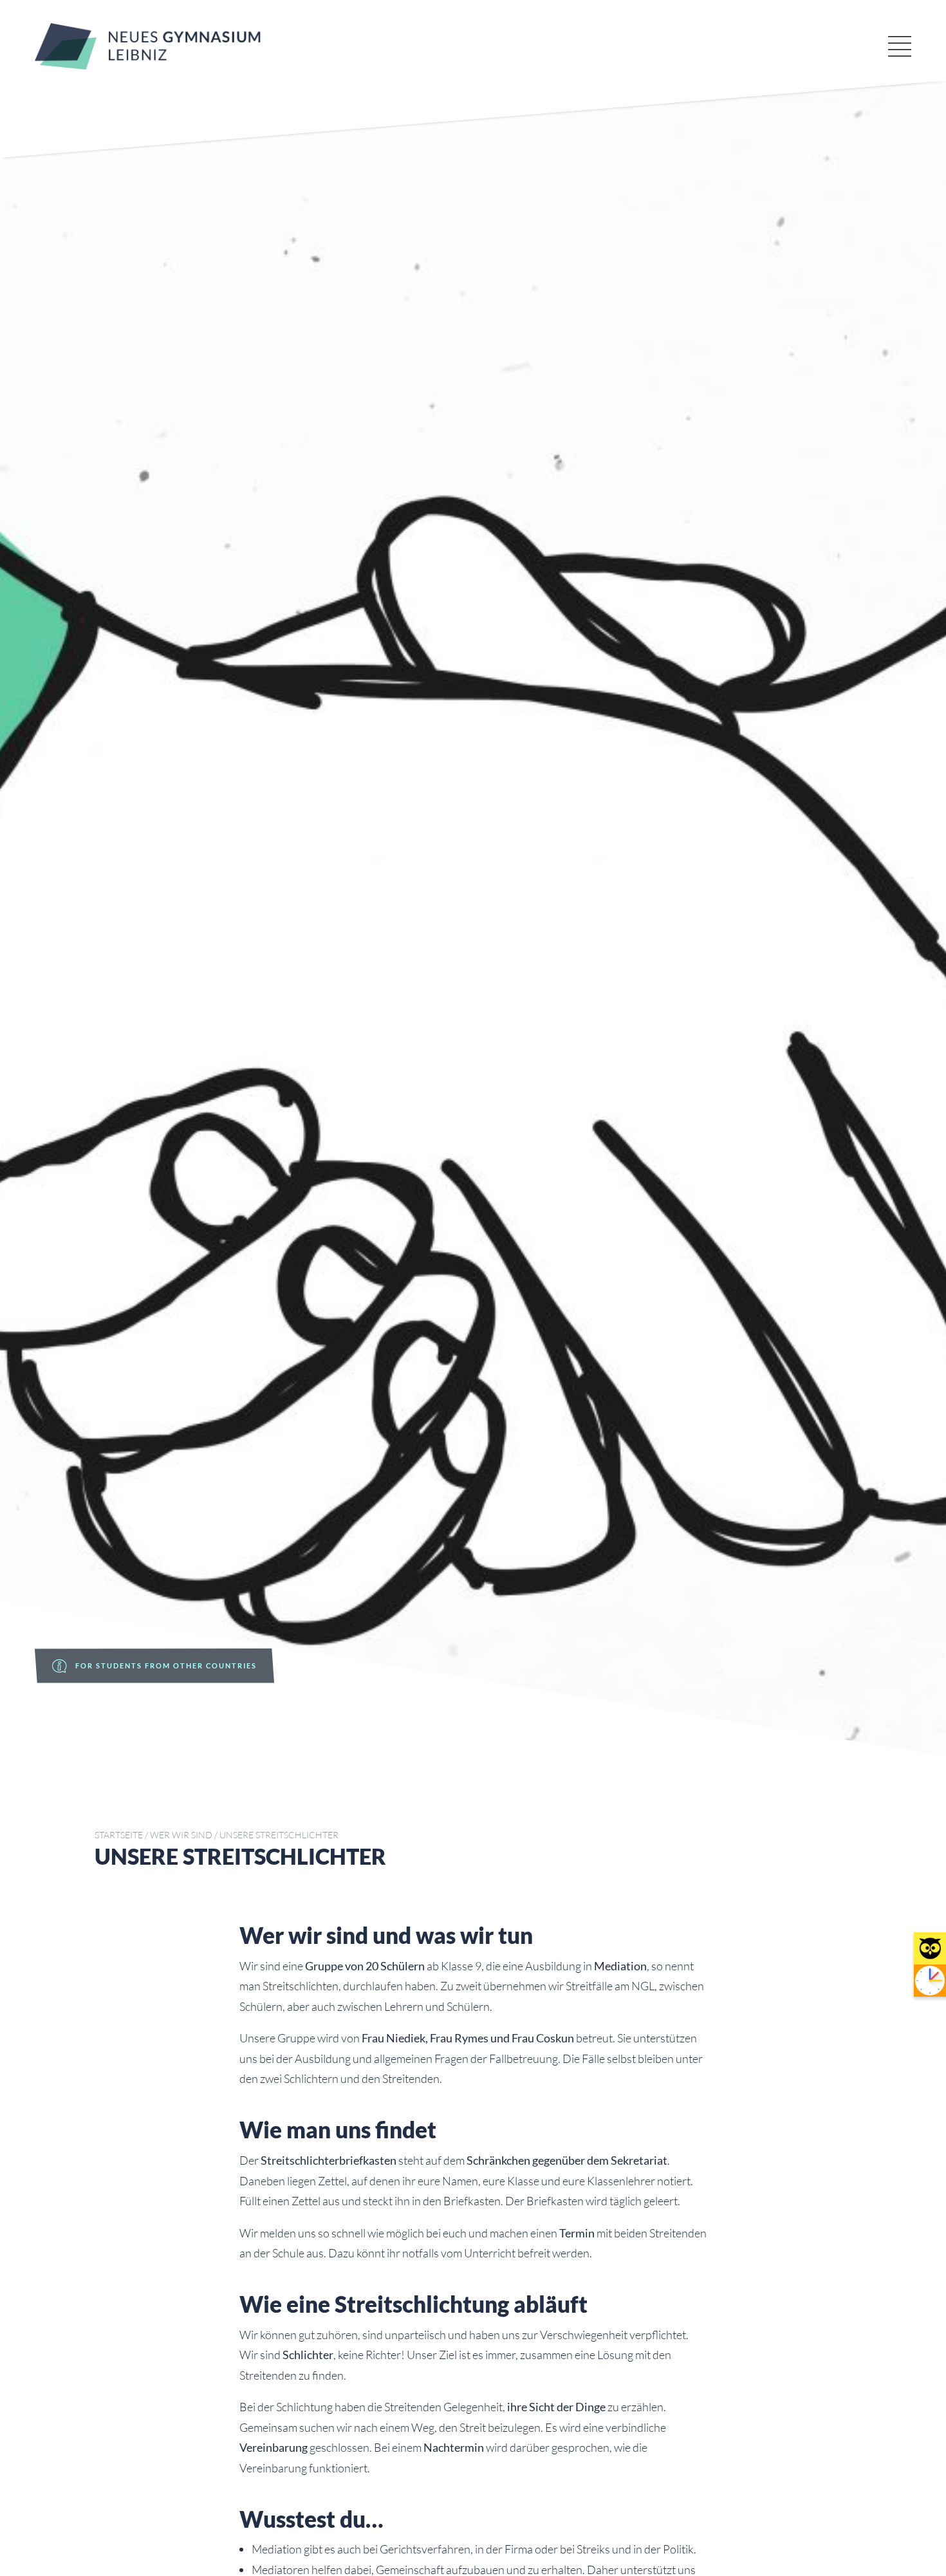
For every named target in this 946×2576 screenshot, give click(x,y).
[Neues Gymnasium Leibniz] (148, 65)
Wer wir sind (181, 1835)
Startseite (119, 1835)
